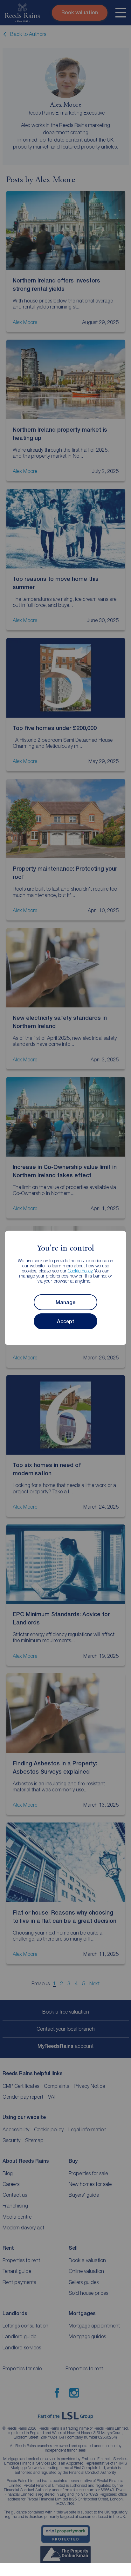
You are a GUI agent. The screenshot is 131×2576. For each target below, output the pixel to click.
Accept (66, 1321)
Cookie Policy (80, 1271)
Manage (65, 1302)
